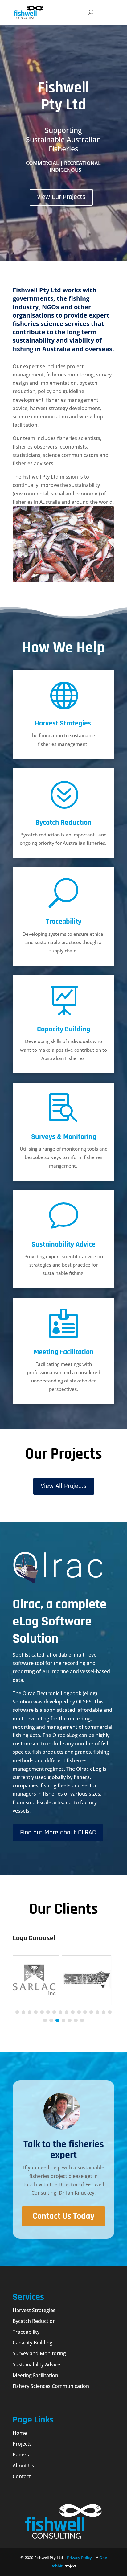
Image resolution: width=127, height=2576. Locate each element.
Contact (22, 2476)
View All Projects (64, 1486)
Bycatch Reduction (63, 823)
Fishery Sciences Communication (51, 2386)
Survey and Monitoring (39, 2353)
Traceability (64, 922)
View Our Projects (61, 197)
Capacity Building (63, 1029)
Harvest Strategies (63, 723)
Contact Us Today (63, 2216)
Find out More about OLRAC (58, 1833)
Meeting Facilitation (64, 1352)
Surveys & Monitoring (64, 1137)
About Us (23, 2466)
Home (20, 2433)
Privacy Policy (79, 2558)
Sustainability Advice (63, 1244)
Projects (22, 2444)
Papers (21, 2455)
